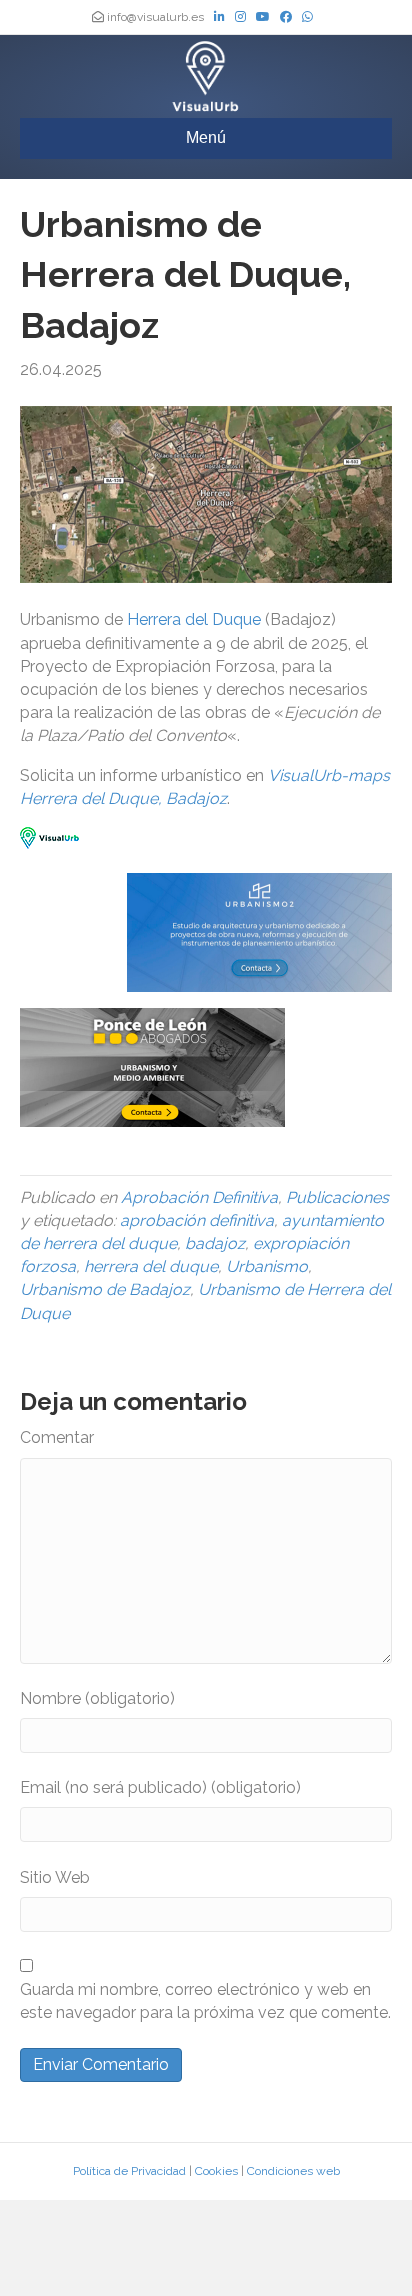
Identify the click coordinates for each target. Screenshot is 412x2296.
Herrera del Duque (194, 619)
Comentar (57, 1437)
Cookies (216, 2171)
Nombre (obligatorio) (97, 1698)
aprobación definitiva (197, 1220)
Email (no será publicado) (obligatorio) (160, 1787)
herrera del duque (151, 1266)
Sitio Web (55, 1877)
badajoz (215, 1243)
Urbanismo (267, 1266)
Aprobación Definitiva (199, 1197)
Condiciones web (293, 2171)
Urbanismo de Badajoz (105, 1289)
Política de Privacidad (129, 2171)
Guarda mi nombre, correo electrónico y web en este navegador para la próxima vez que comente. (205, 2001)
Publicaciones (337, 1197)
